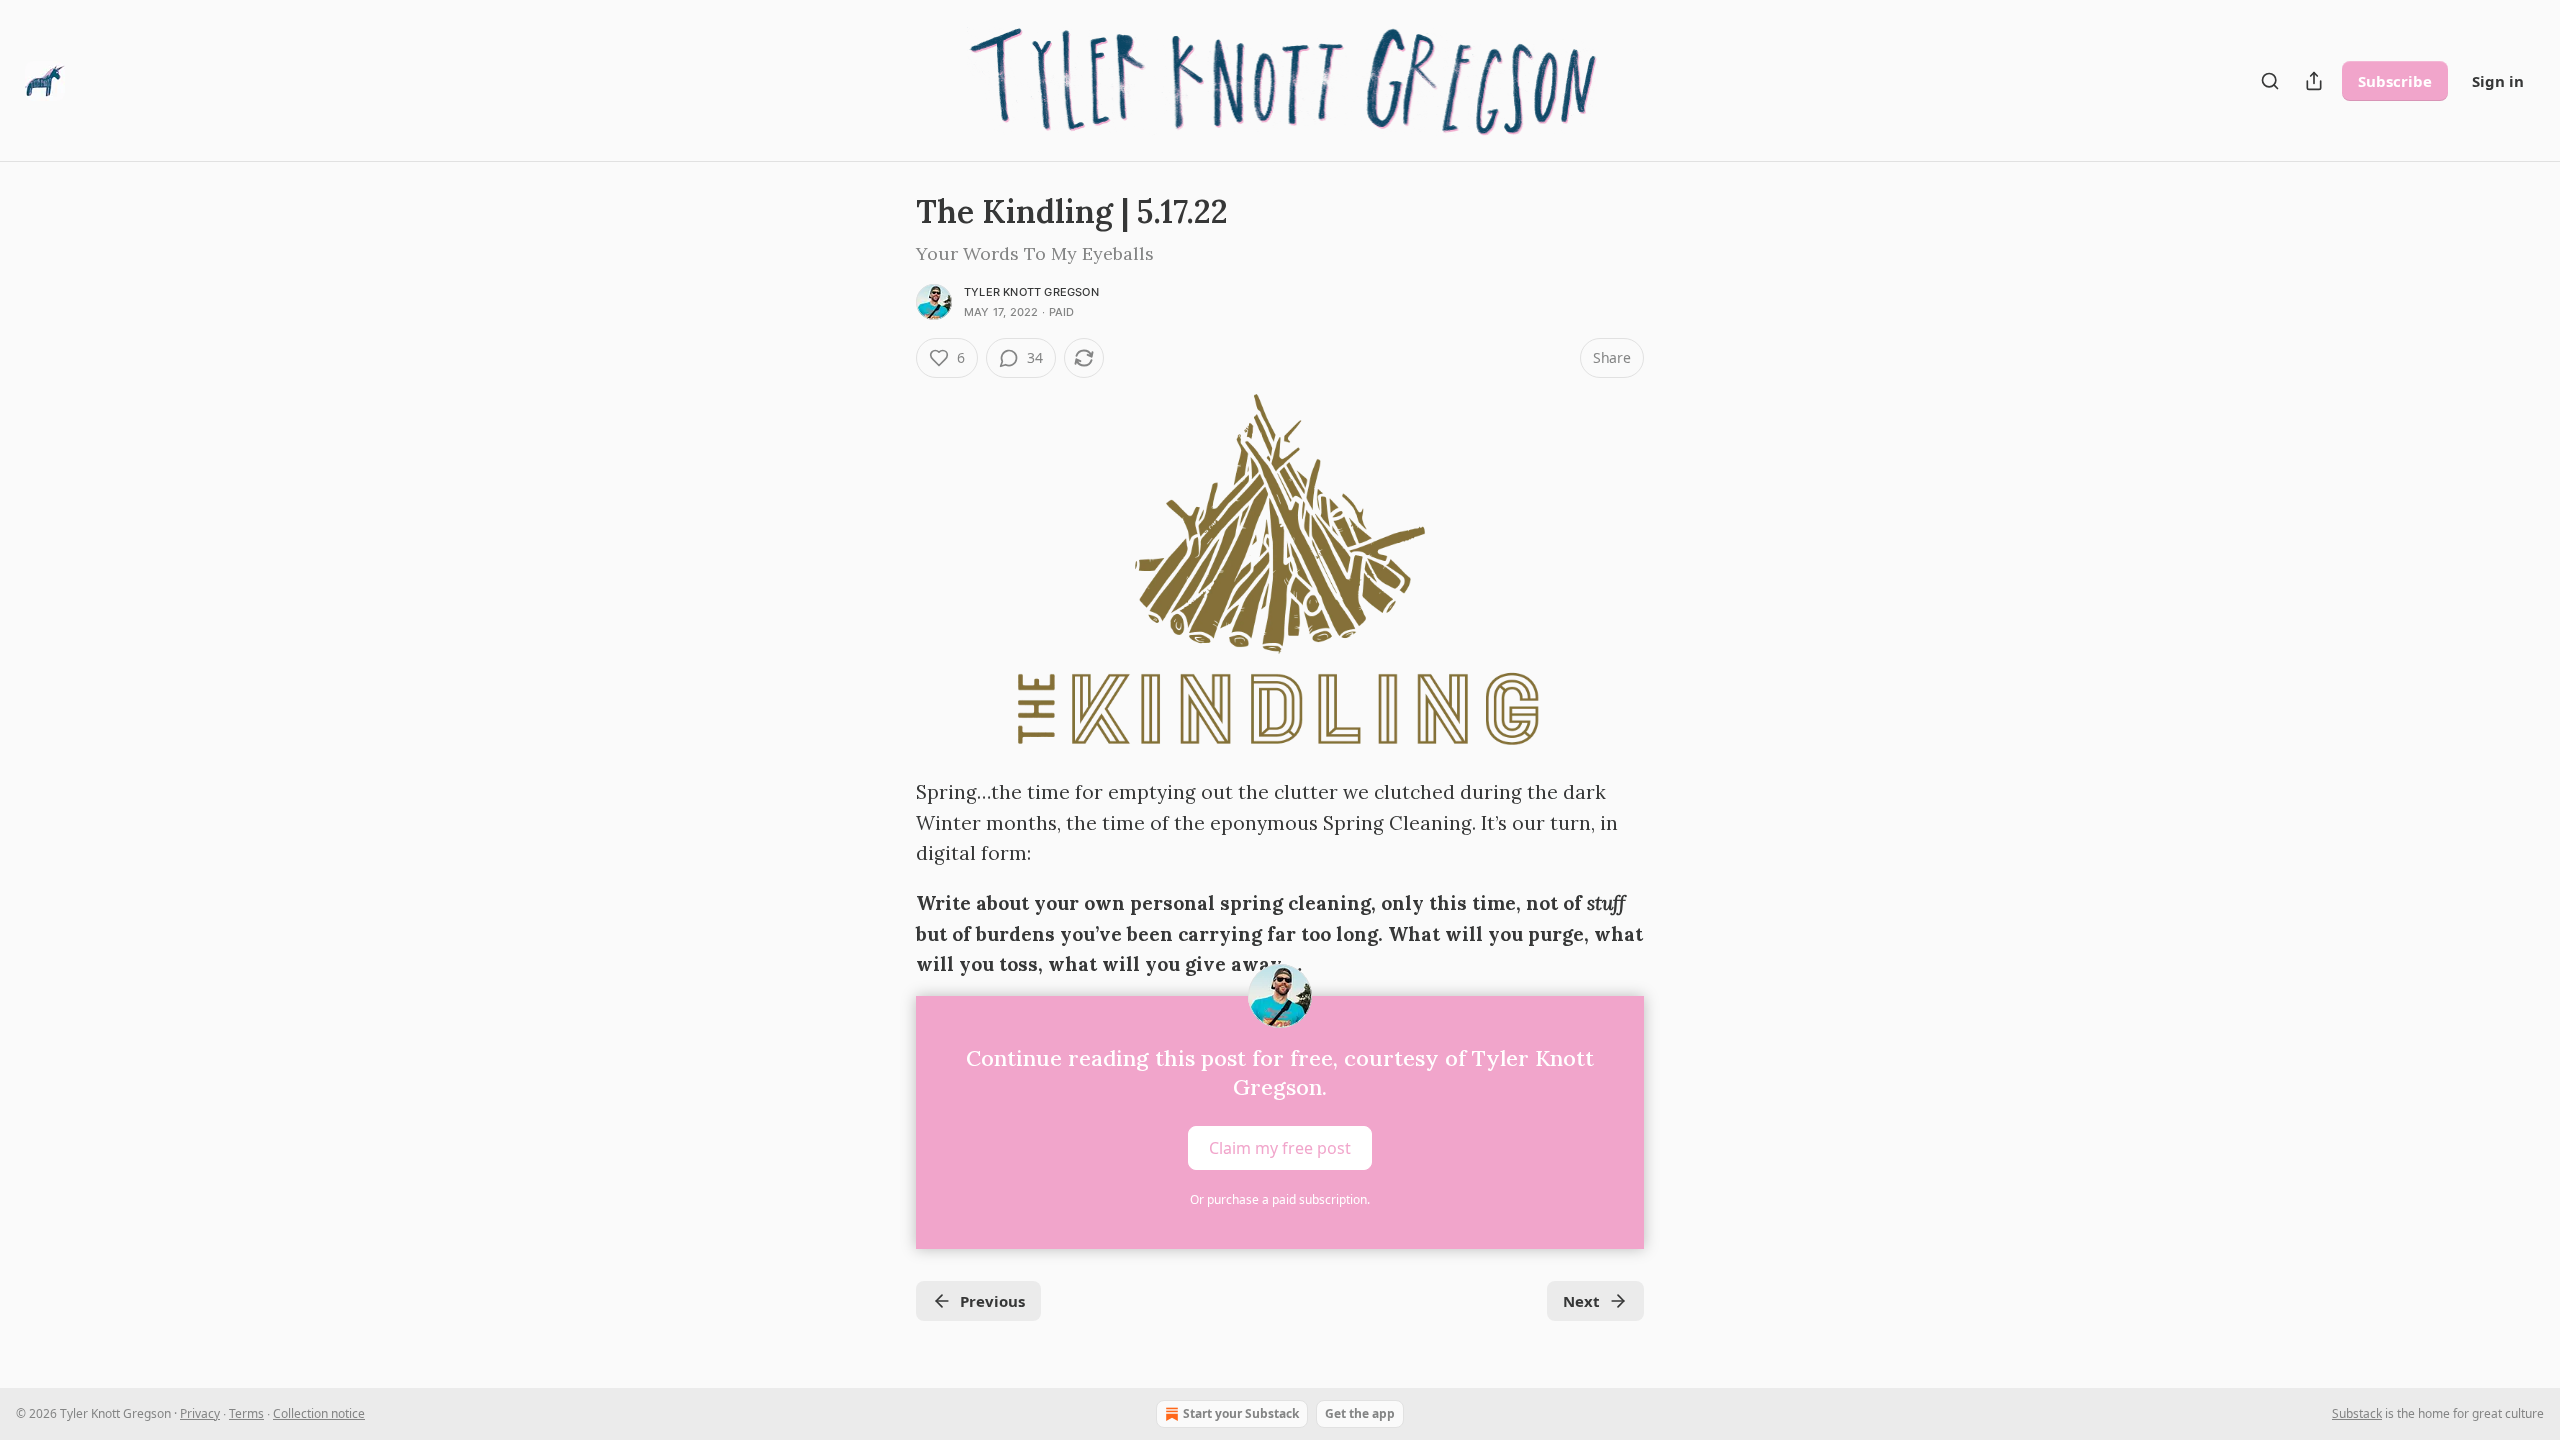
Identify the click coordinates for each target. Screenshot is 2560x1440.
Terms (246, 1413)
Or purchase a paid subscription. (1280, 1199)
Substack (2357, 1413)
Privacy (200, 1413)
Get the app (1360, 1413)
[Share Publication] (2314, 81)
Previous (992, 1301)
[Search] (2270, 81)
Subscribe (2395, 81)
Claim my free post (1280, 1147)
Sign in (2498, 81)
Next (1581, 1301)
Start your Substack (1241, 1413)
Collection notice (319, 1413)
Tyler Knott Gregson (1031, 292)
